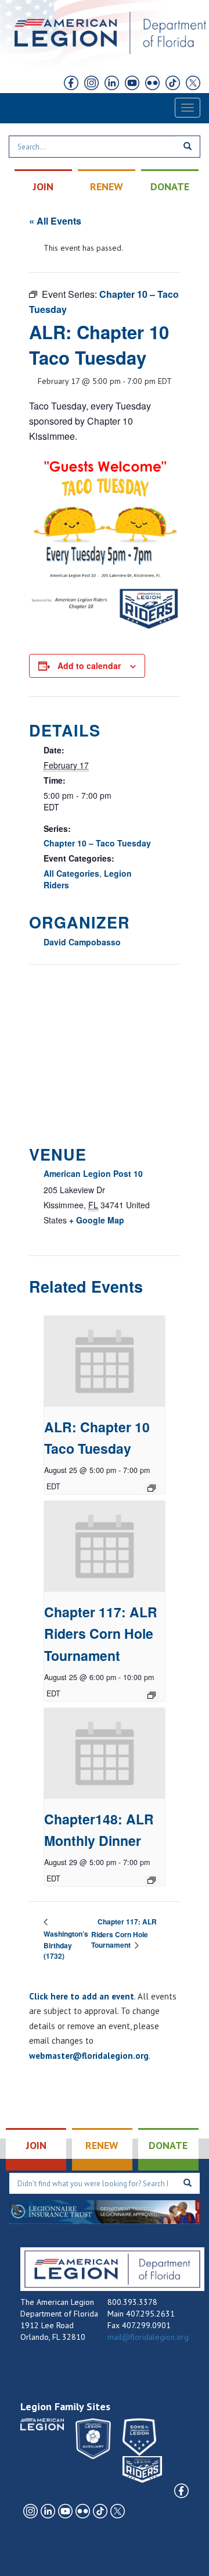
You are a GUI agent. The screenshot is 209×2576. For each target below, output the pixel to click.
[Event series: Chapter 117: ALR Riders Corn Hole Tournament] (152, 1695)
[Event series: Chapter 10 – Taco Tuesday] (152, 1488)
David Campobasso (82, 942)
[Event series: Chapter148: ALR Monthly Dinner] (152, 1880)
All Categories (71, 873)
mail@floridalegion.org (148, 2337)
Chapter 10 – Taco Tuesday (97, 843)
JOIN (43, 186)
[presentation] (105, 1361)
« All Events (55, 221)
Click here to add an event (82, 1996)
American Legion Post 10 (93, 1173)
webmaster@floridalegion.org (89, 2056)
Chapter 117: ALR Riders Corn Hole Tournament (101, 1634)
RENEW (107, 186)
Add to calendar (89, 666)
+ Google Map (97, 1220)
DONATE (170, 186)
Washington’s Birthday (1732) (66, 1945)
